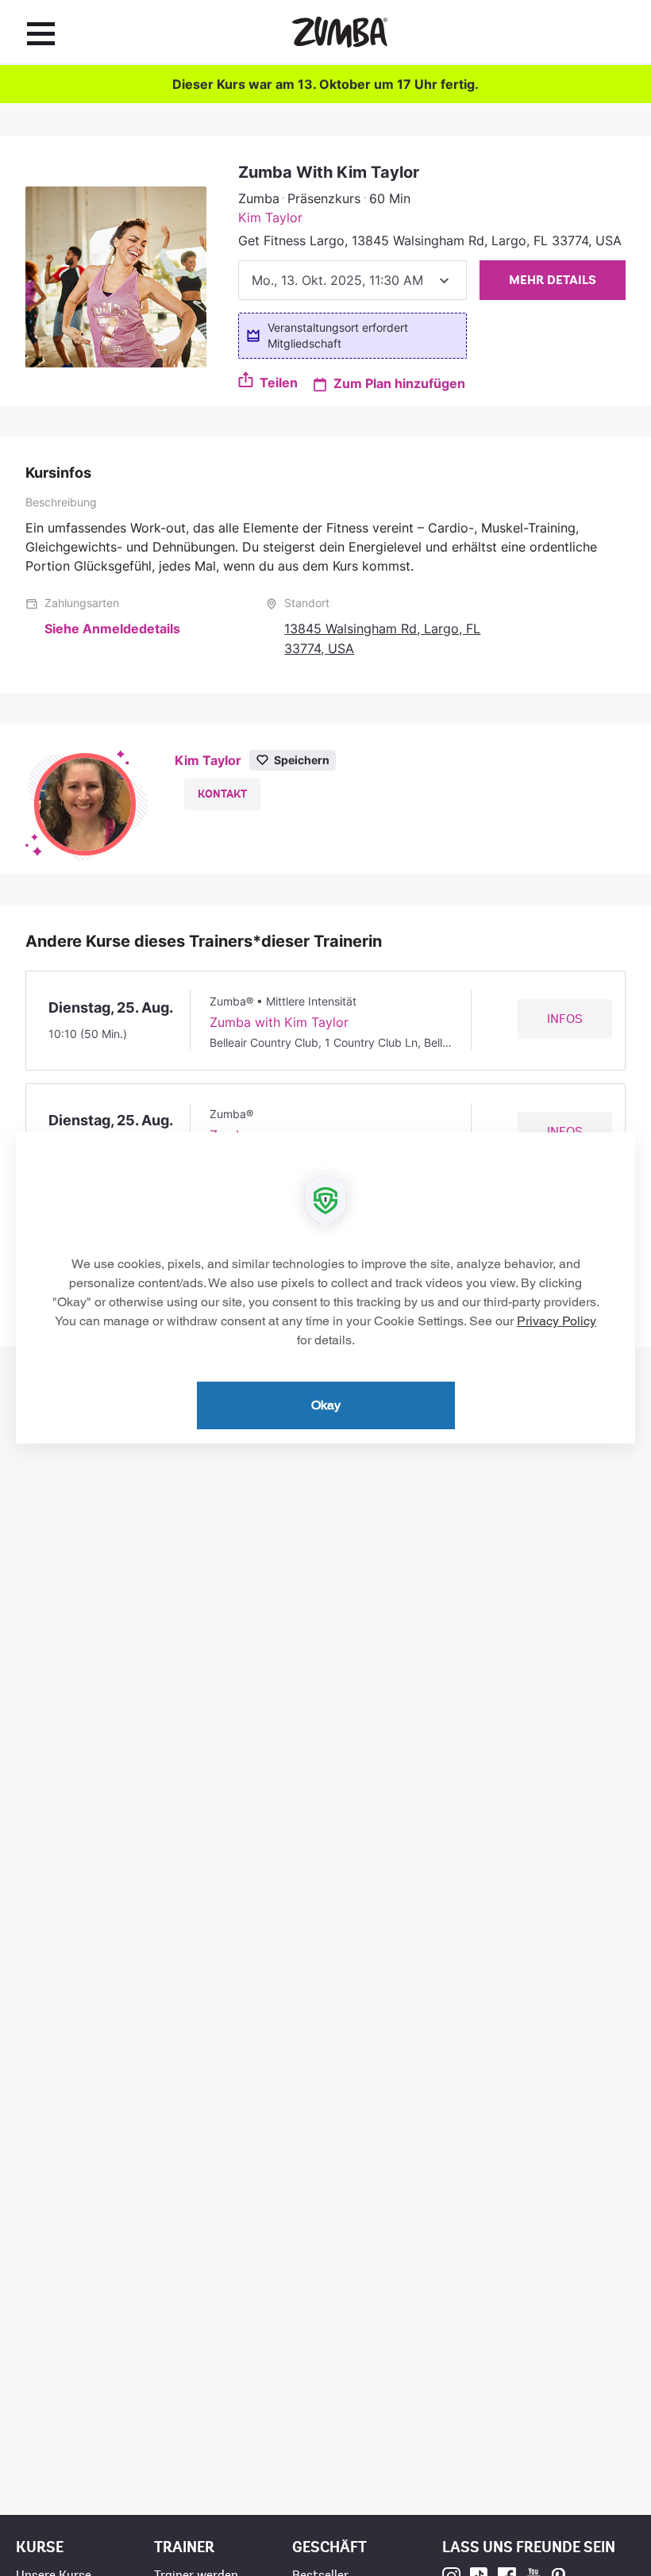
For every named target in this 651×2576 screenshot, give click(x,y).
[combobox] (352, 280)
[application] (325, 1288)
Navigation (41, 33)
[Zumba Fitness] (340, 32)
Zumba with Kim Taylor (279, 1022)
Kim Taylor (270, 217)
